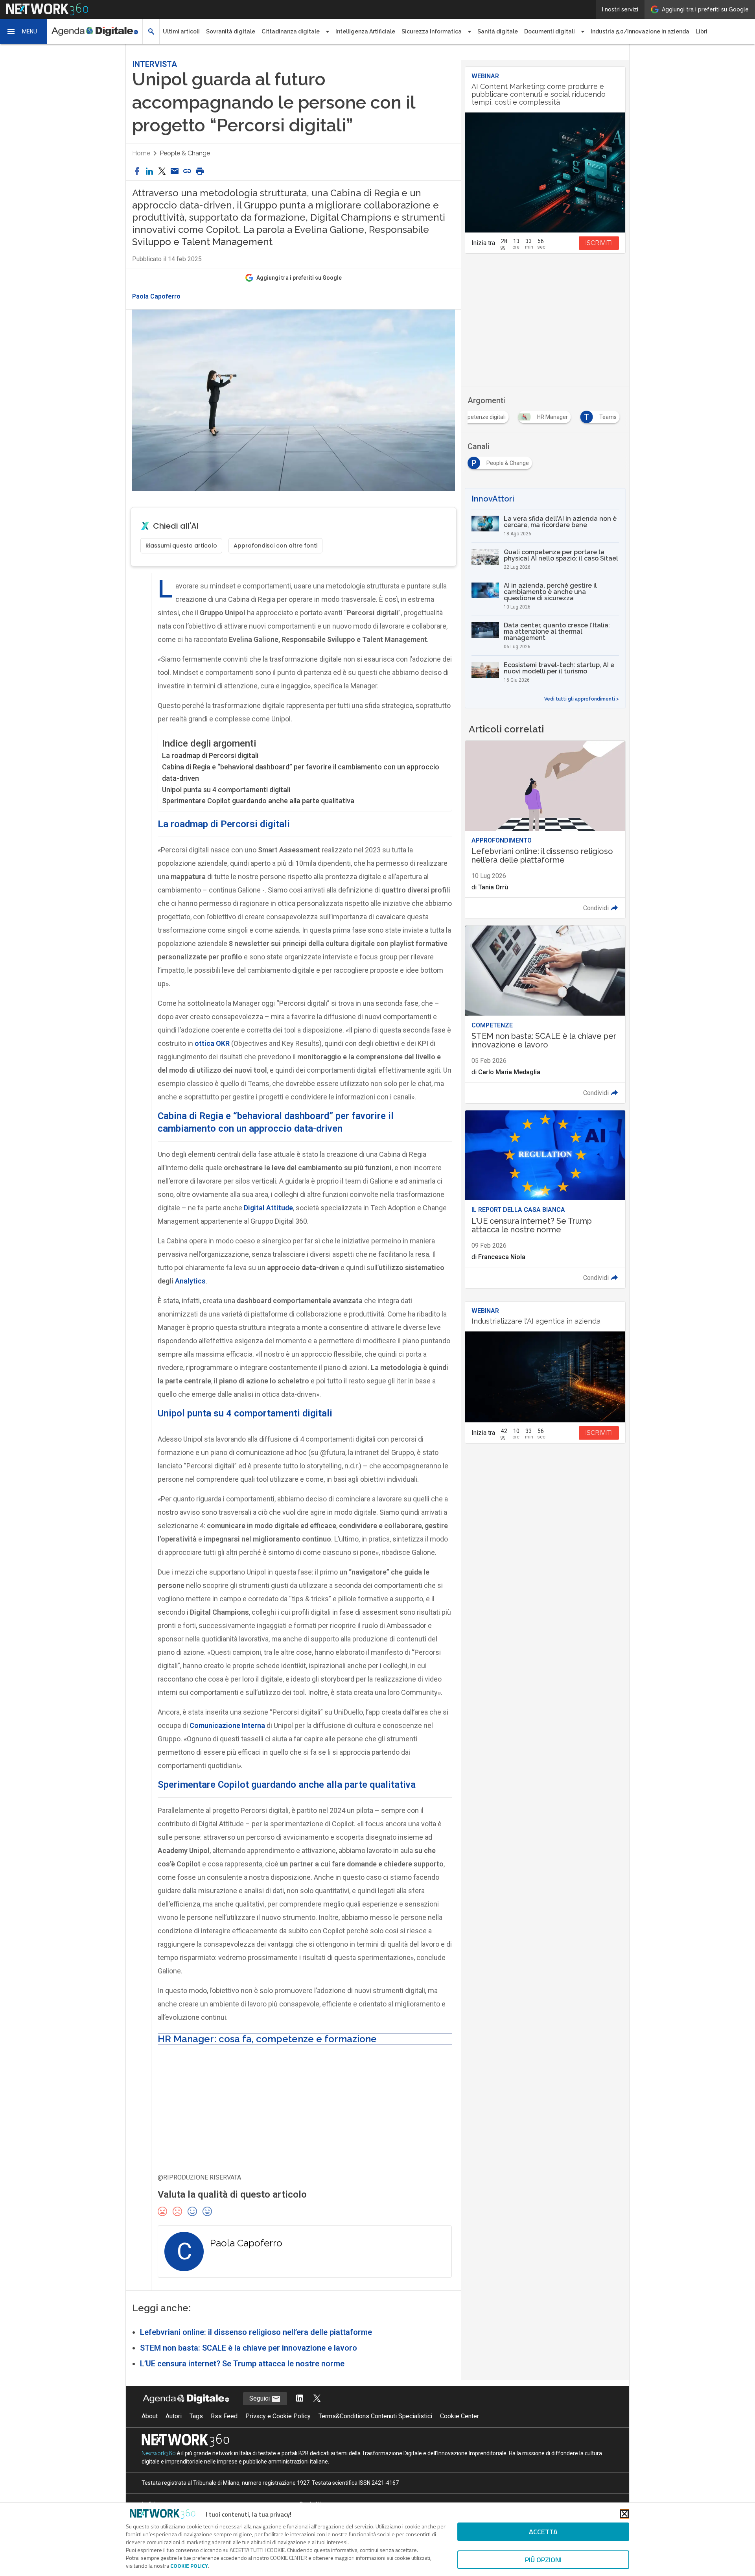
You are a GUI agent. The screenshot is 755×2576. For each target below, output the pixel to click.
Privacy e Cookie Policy (278, 2416)
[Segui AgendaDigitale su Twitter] (317, 2399)
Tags (196, 2416)
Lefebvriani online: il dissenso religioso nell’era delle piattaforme (256, 2332)
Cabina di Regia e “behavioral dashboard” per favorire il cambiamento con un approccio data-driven (301, 773)
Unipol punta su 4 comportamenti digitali (226, 790)
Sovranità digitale (231, 31)
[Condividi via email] (175, 172)
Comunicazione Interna (227, 1725)
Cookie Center (459, 2416)
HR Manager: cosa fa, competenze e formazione (267, 2039)
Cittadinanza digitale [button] (291, 31)
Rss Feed (224, 2416)
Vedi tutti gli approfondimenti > (582, 699)
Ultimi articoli (181, 31)
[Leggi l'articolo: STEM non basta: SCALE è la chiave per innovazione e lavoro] (545, 1014)
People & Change (185, 153)
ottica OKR (212, 1043)
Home (141, 153)
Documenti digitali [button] (550, 31)
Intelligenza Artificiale (365, 31)
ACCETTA (543, 2532)
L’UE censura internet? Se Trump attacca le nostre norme (242, 2364)
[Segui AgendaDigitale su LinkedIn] (300, 2399)
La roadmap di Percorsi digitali (210, 755)
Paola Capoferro (156, 297)
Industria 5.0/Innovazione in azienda (640, 31)
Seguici (260, 2398)
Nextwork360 (159, 2453)
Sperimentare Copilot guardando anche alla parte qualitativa (258, 801)
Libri (702, 31)
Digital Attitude (268, 1208)
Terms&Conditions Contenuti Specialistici (375, 2416)
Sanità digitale (498, 31)
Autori (174, 2416)
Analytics (190, 1281)
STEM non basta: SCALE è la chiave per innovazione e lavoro (249, 2348)
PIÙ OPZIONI (543, 2560)
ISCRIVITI (599, 243)
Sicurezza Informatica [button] (432, 31)
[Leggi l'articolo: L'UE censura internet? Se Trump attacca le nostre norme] (545, 1199)
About (150, 2416)
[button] (24, 31)
